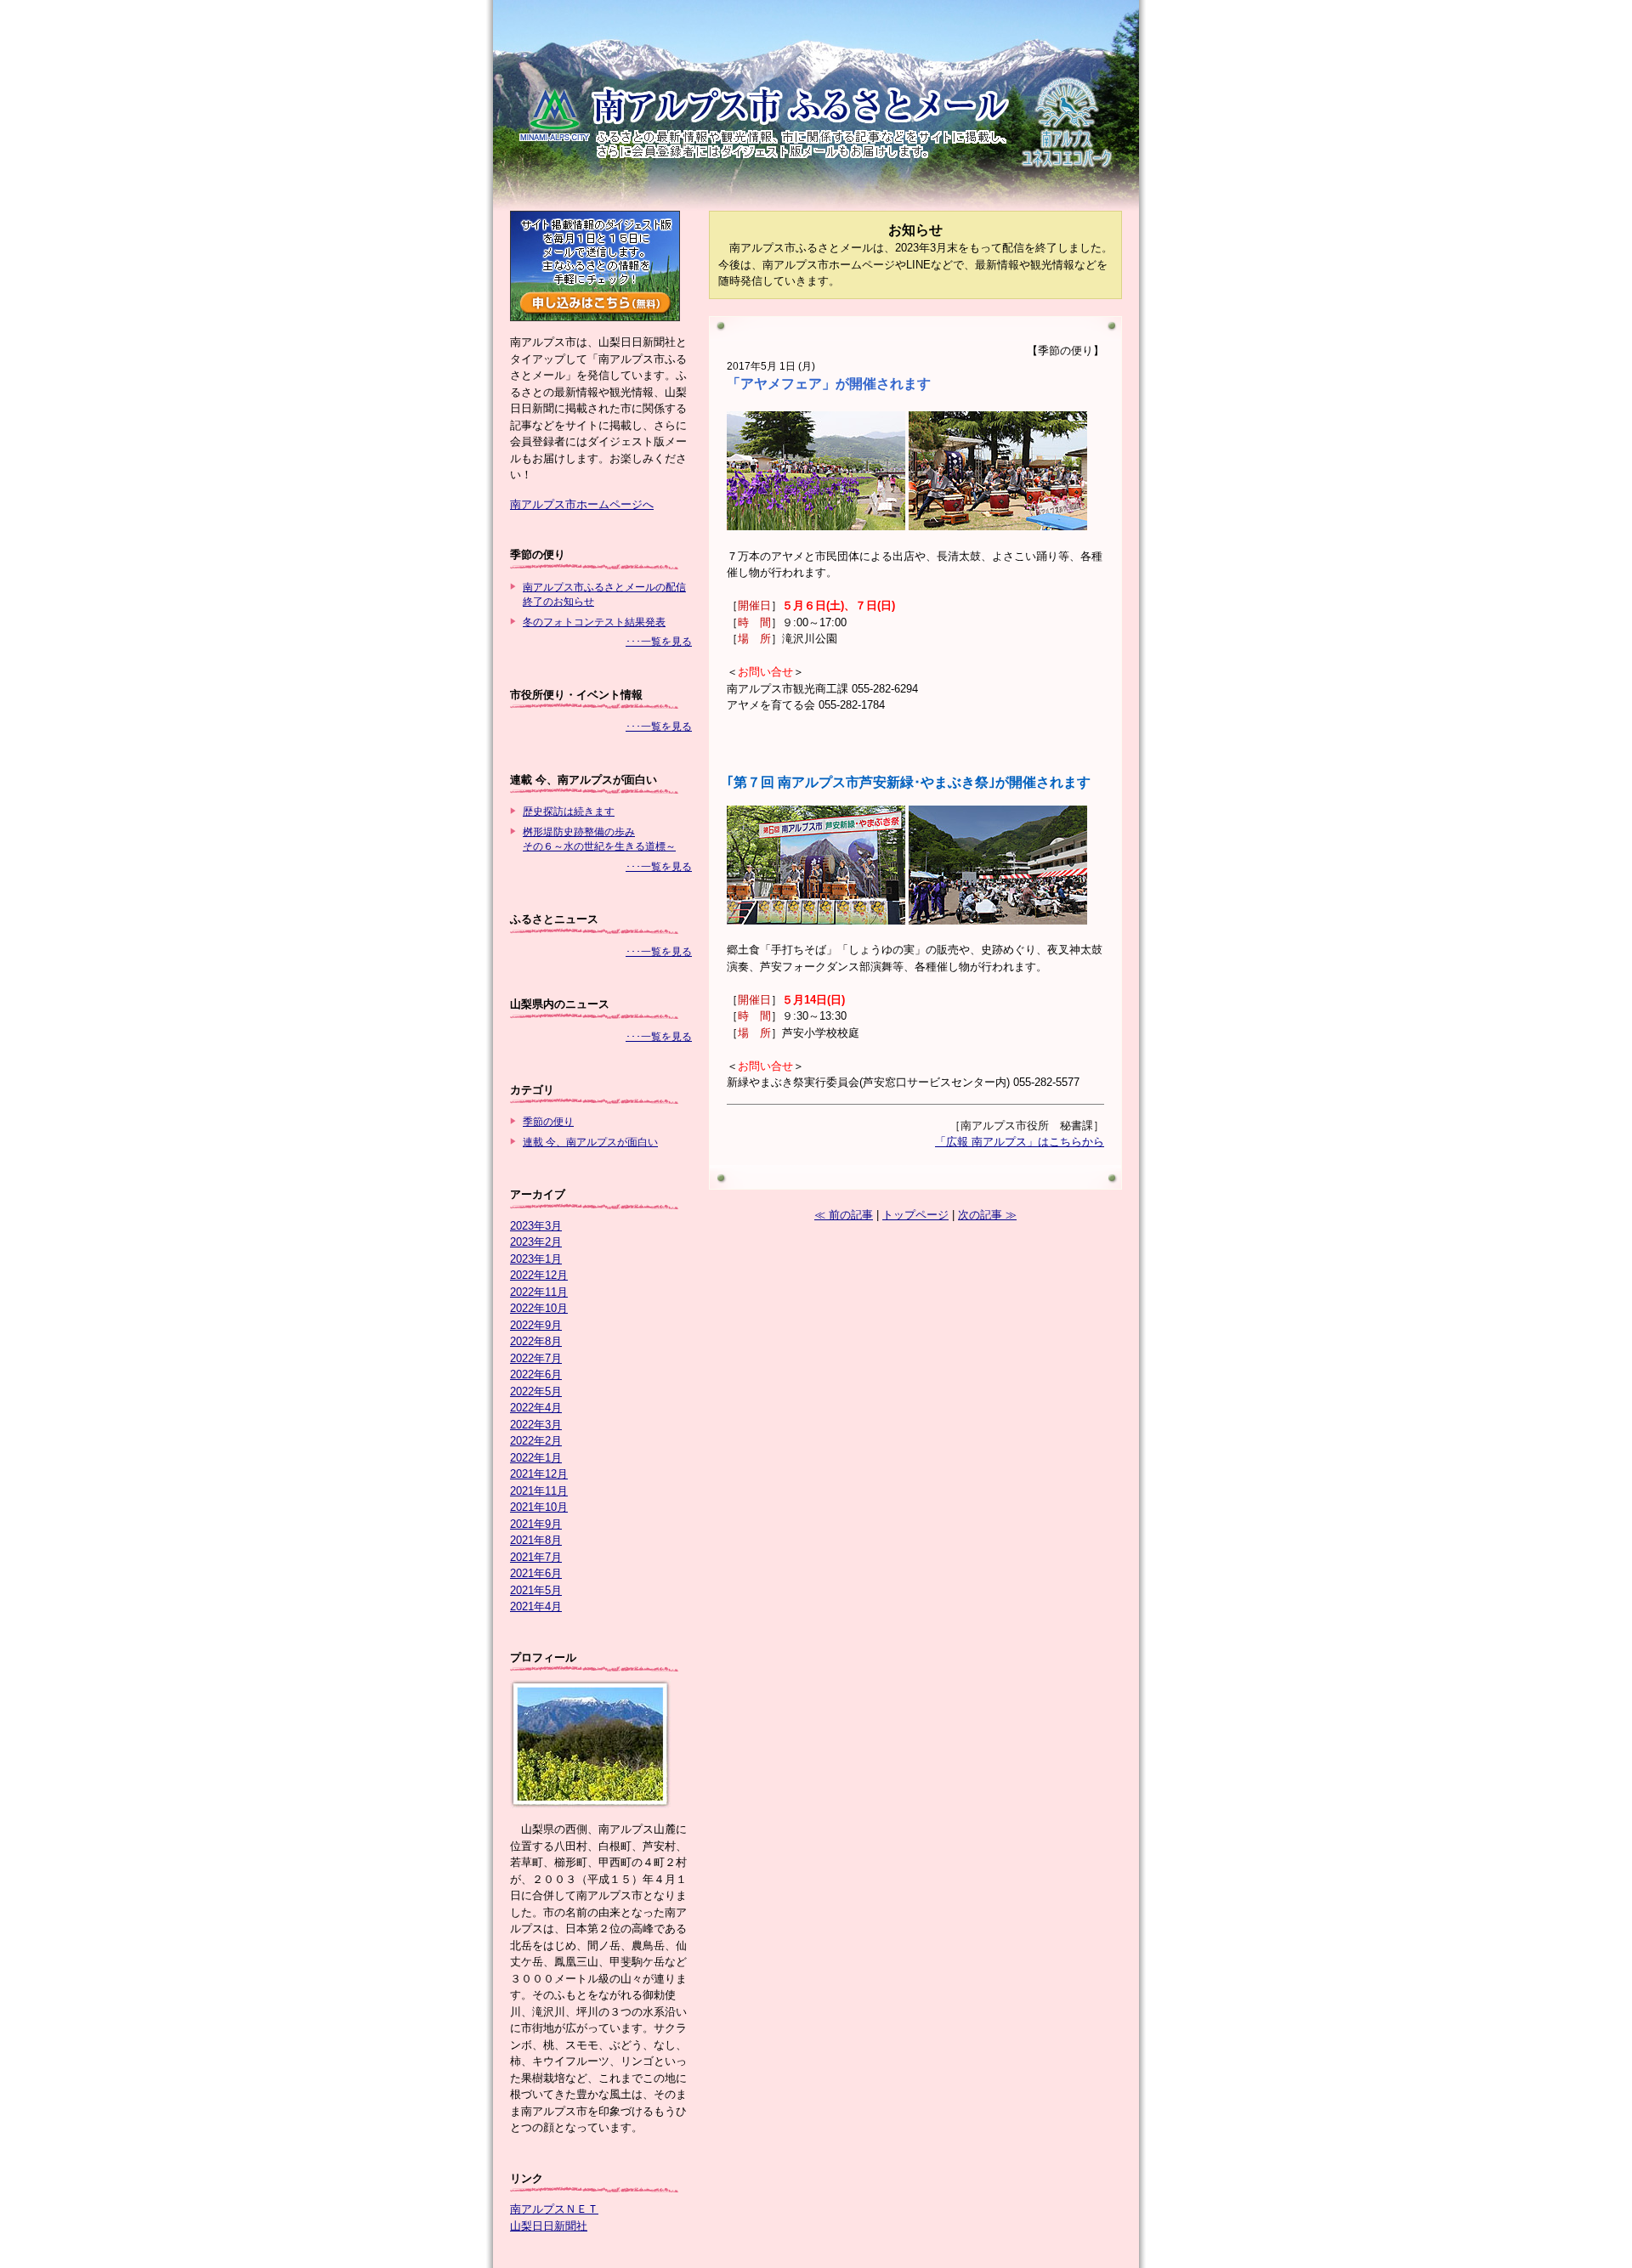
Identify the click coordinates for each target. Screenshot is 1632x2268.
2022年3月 (536, 1425)
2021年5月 (536, 1590)
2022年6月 (536, 1374)
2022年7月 (536, 1358)
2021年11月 (539, 1491)
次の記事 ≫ (987, 1215)
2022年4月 (536, 1408)
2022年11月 (539, 1292)
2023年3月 (536, 1226)
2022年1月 (536, 1458)
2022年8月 (536, 1341)
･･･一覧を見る (659, 641)
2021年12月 (539, 1474)
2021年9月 (536, 1524)
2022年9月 (536, 1325)
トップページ (915, 1215)
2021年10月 (539, 1507)
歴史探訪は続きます (569, 811)
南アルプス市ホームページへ (582, 504)
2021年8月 (536, 1540)
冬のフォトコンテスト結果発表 (594, 622)
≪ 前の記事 (844, 1215)
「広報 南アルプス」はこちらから (1020, 1142)
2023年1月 (536, 1259)
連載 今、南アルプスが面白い (590, 1142)
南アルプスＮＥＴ (554, 2209)
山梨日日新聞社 (549, 2226)
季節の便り (548, 1121)
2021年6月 (536, 1573)
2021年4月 (536, 1606)
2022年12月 (539, 1275)
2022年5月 (536, 1391)
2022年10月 (539, 1308)
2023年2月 (536, 1242)
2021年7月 (536, 1557)
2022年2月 (536, 1441)
